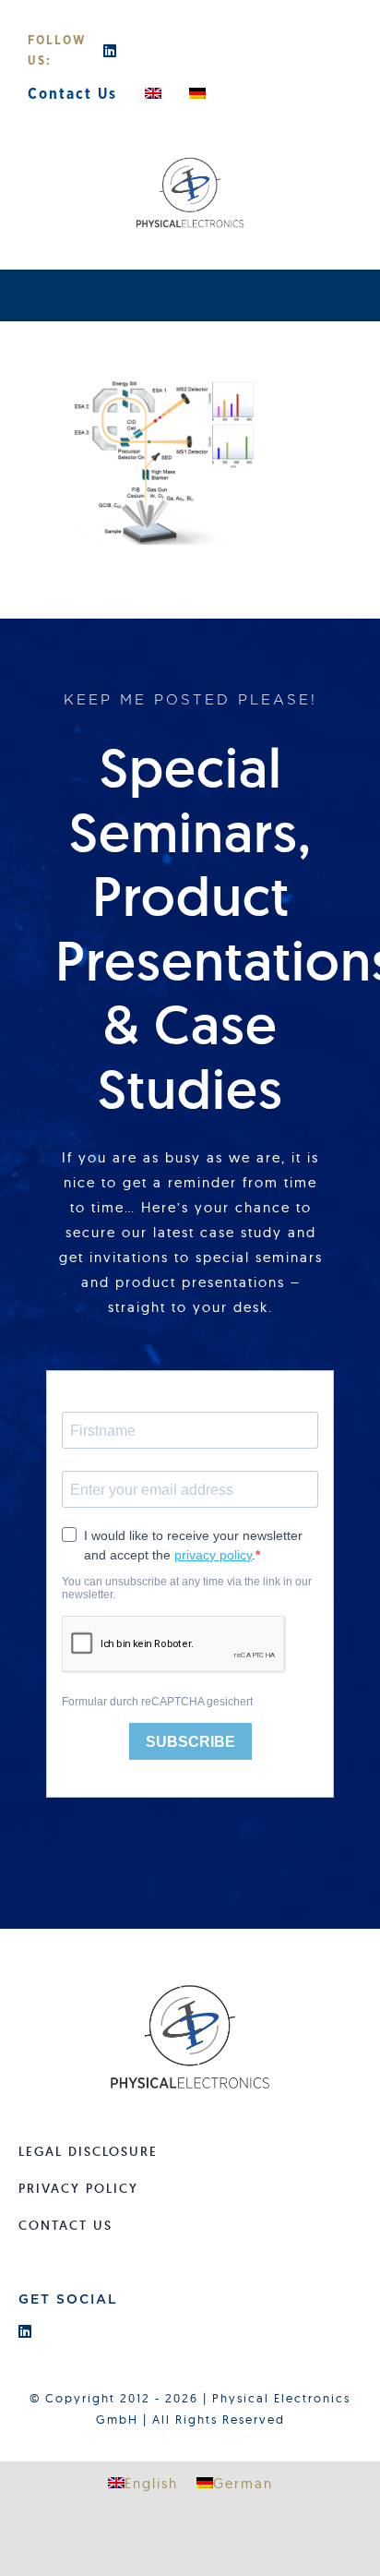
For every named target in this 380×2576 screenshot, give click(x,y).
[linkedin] (111, 51)
